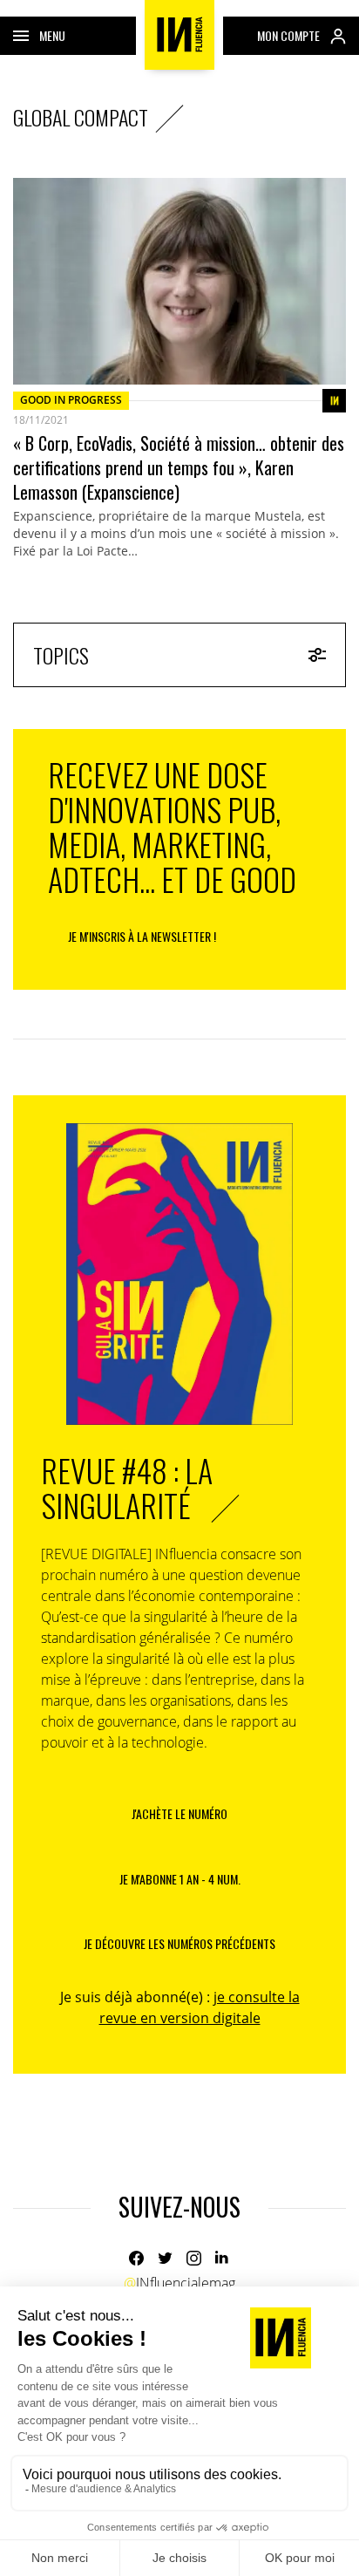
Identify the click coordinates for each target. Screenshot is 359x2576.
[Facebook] (136, 2258)
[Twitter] (165, 2258)
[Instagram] (194, 2258)
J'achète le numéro (179, 1813)
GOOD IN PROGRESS (71, 400)
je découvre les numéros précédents (179, 1943)
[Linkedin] (223, 2258)
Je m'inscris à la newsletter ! (142, 936)
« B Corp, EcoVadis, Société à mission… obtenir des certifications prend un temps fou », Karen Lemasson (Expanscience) (179, 467)
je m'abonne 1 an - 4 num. (180, 1879)
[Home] (179, 35)
